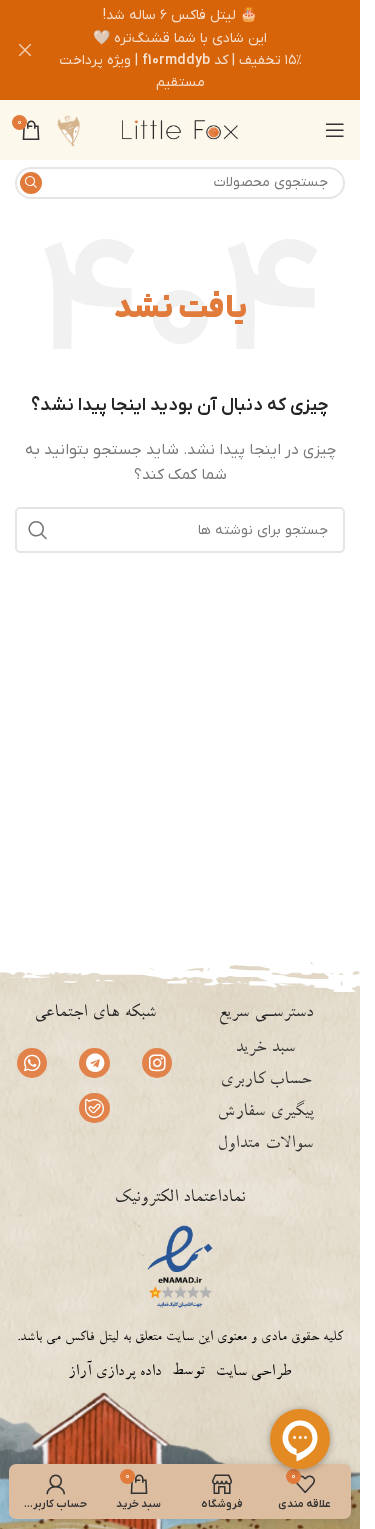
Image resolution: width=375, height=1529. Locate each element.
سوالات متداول (265, 1145)
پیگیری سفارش (265, 1113)
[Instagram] (157, 1063)
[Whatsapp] (32, 1063)
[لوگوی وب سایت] (180, 129)
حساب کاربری (265, 1081)
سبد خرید (265, 1049)
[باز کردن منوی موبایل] (335, 130)
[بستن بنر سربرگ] (25, 50)
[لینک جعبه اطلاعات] (68, 130)
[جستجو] (31, 183)
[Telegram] (94, 1063)
